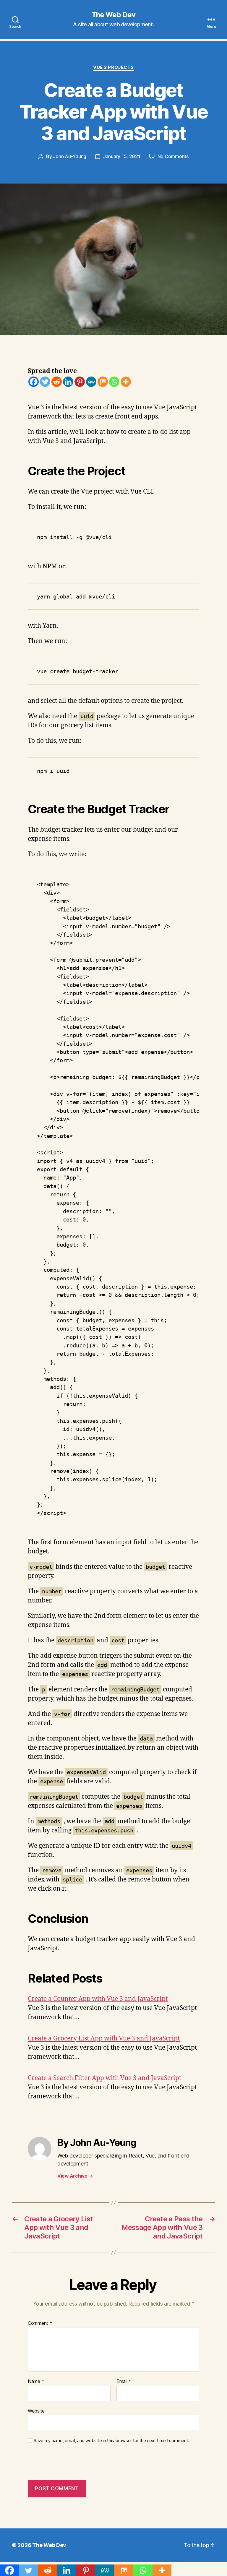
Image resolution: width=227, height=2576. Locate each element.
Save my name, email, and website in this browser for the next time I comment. (111, 2441)
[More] (126, 382)
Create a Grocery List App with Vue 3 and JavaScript (104, 2039)
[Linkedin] (68, 382)
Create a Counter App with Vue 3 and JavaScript (98, 1999)
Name (36, 2382)
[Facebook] (34, 382)
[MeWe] (91, 382)
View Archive (75, 2176)
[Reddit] (57, 382)
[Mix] (103, 382)
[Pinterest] (80, 382)
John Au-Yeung (70, 156)
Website (36, 2411)
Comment (40, 2323)
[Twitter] (45, 382)
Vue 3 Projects (113, 67)
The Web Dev (113, 15)
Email (124, 2382)
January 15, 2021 (122, 156)
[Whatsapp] (114, 382)
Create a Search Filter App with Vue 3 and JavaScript (104, 2078)
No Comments (173, 156)
